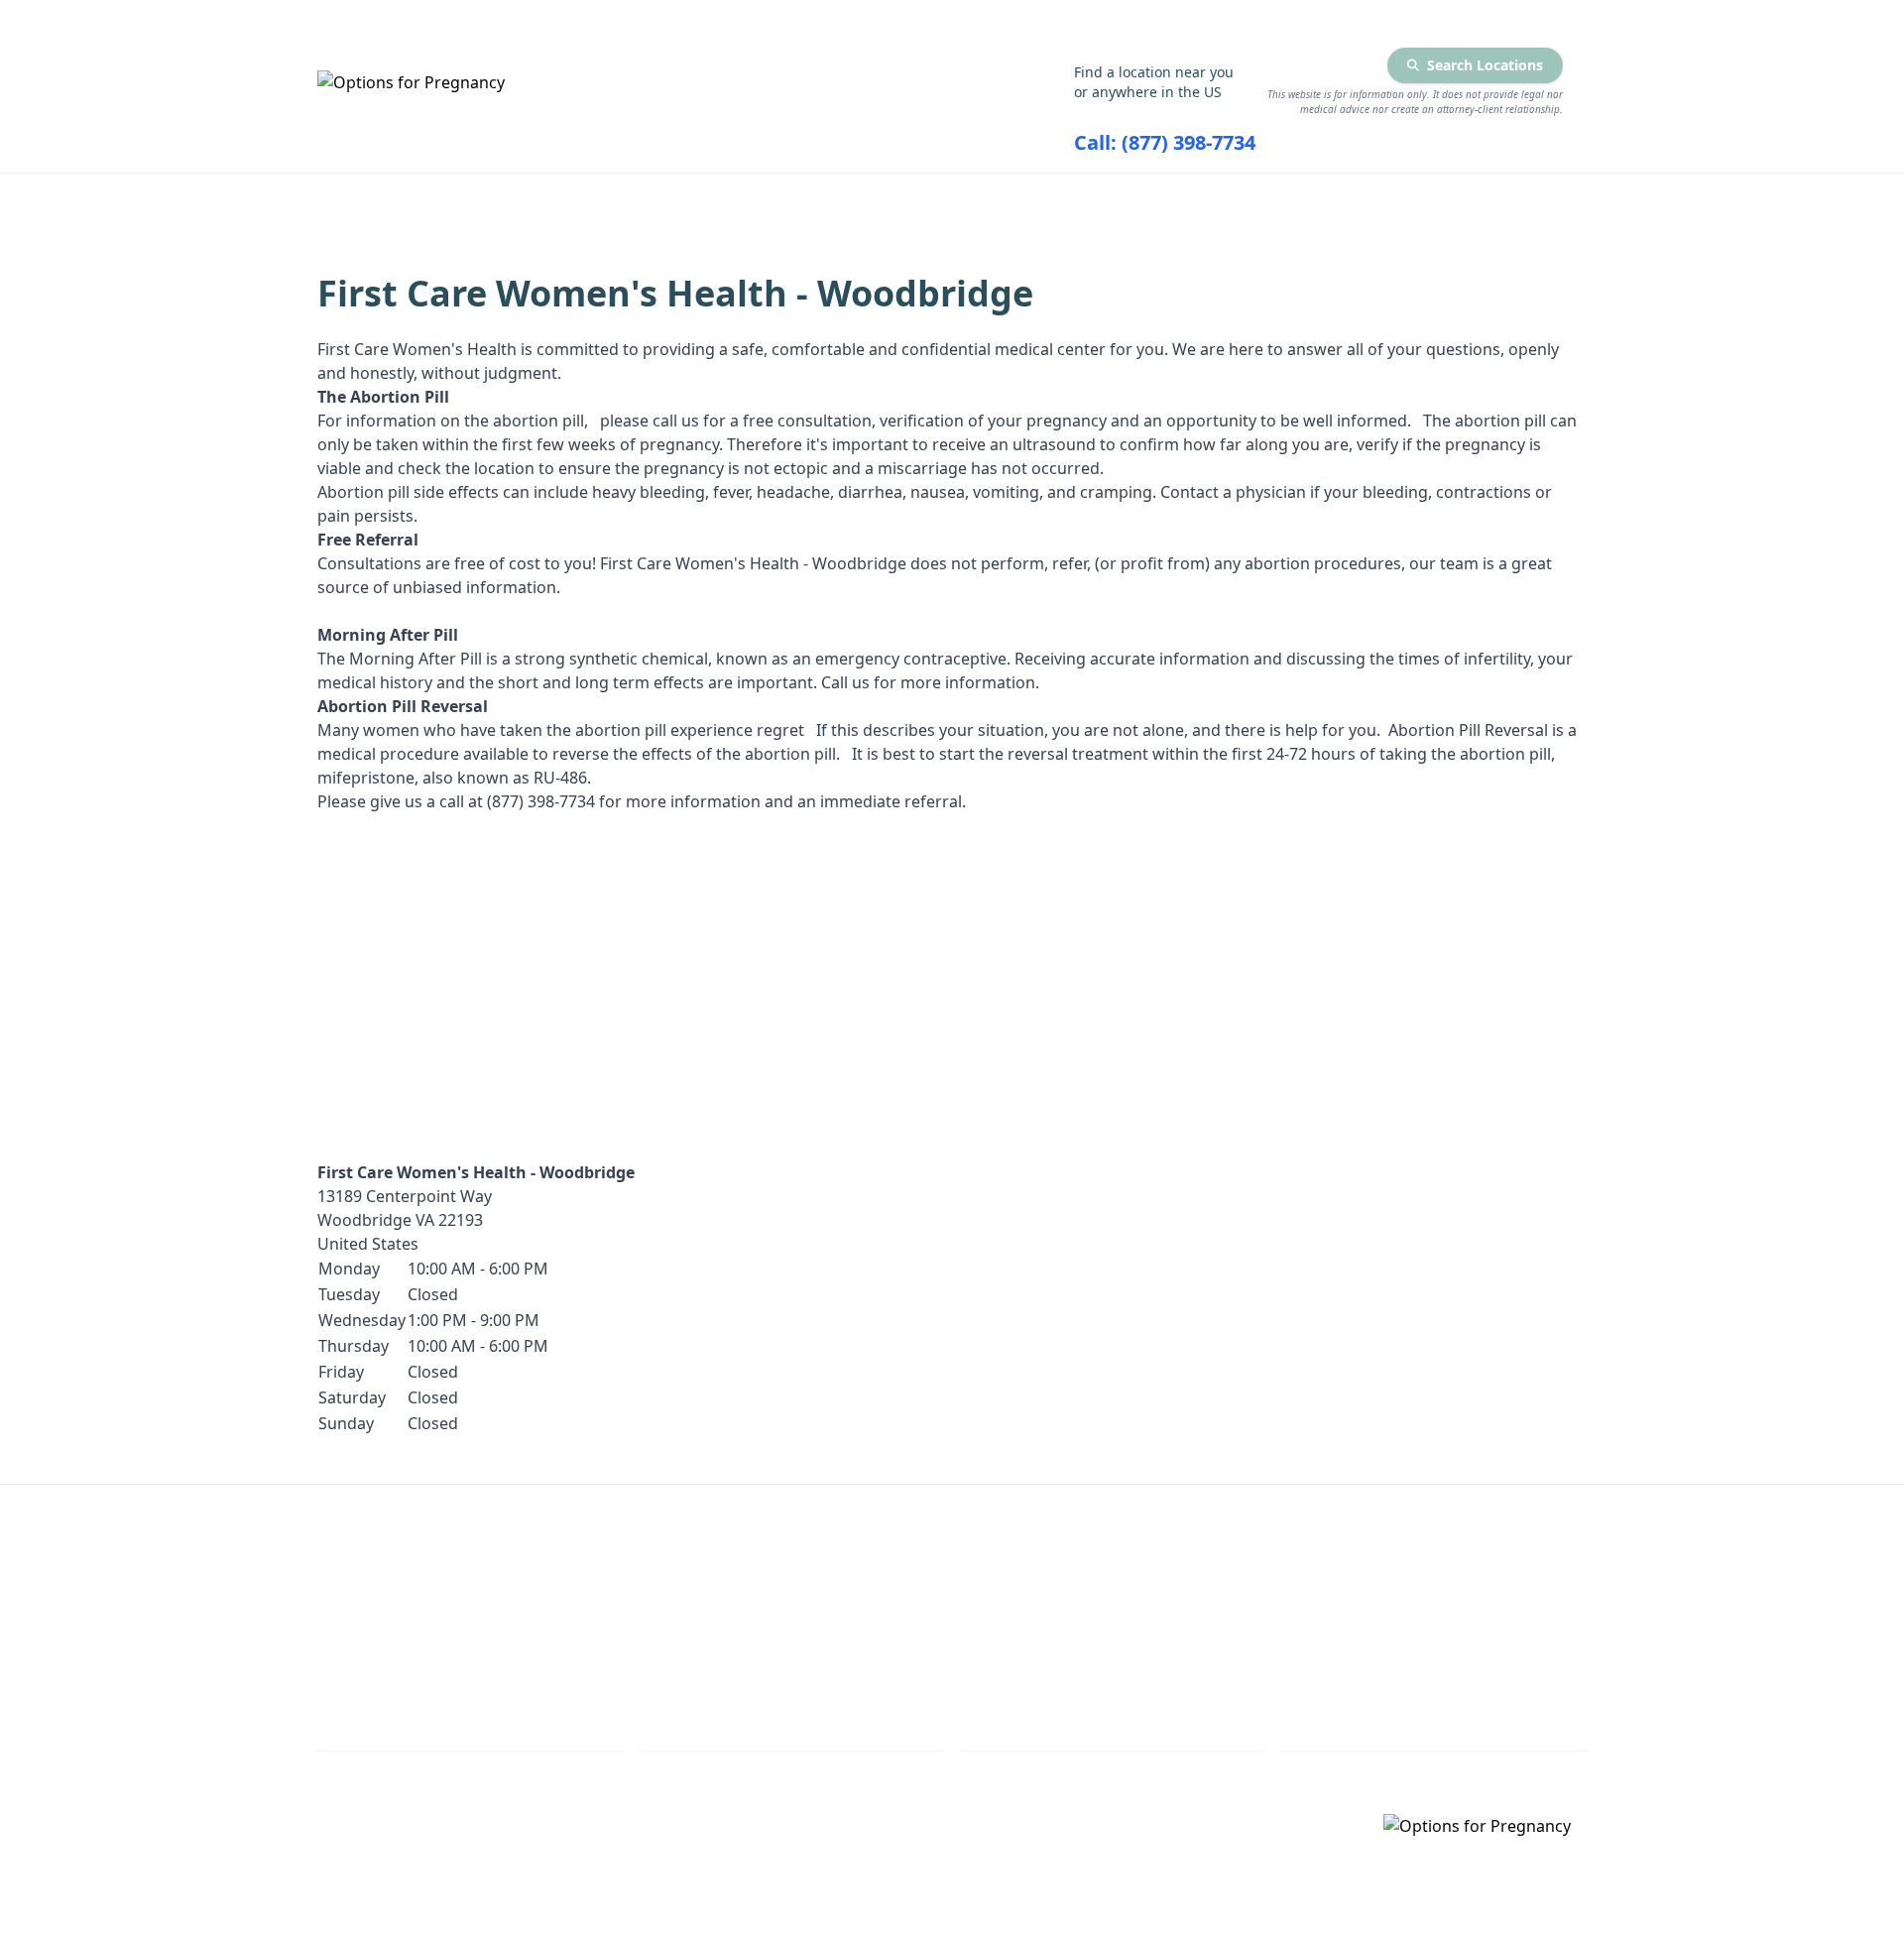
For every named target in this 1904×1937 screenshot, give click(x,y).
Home (492, 200)
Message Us (1434, 1707)
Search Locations (1485, 65)
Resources (1163, 200)
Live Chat (471, 1707)
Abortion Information (908, 200)
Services (660, 200)
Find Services (1376, 200)
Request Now (1113, 1707)
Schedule (792, 1707)
